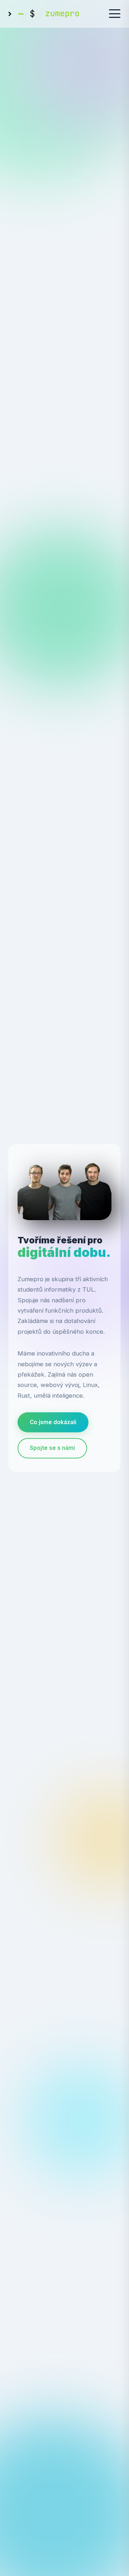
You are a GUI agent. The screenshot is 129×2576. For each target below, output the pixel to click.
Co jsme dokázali (53, 1422)
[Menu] (115, 14)
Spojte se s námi (52, 1448)
